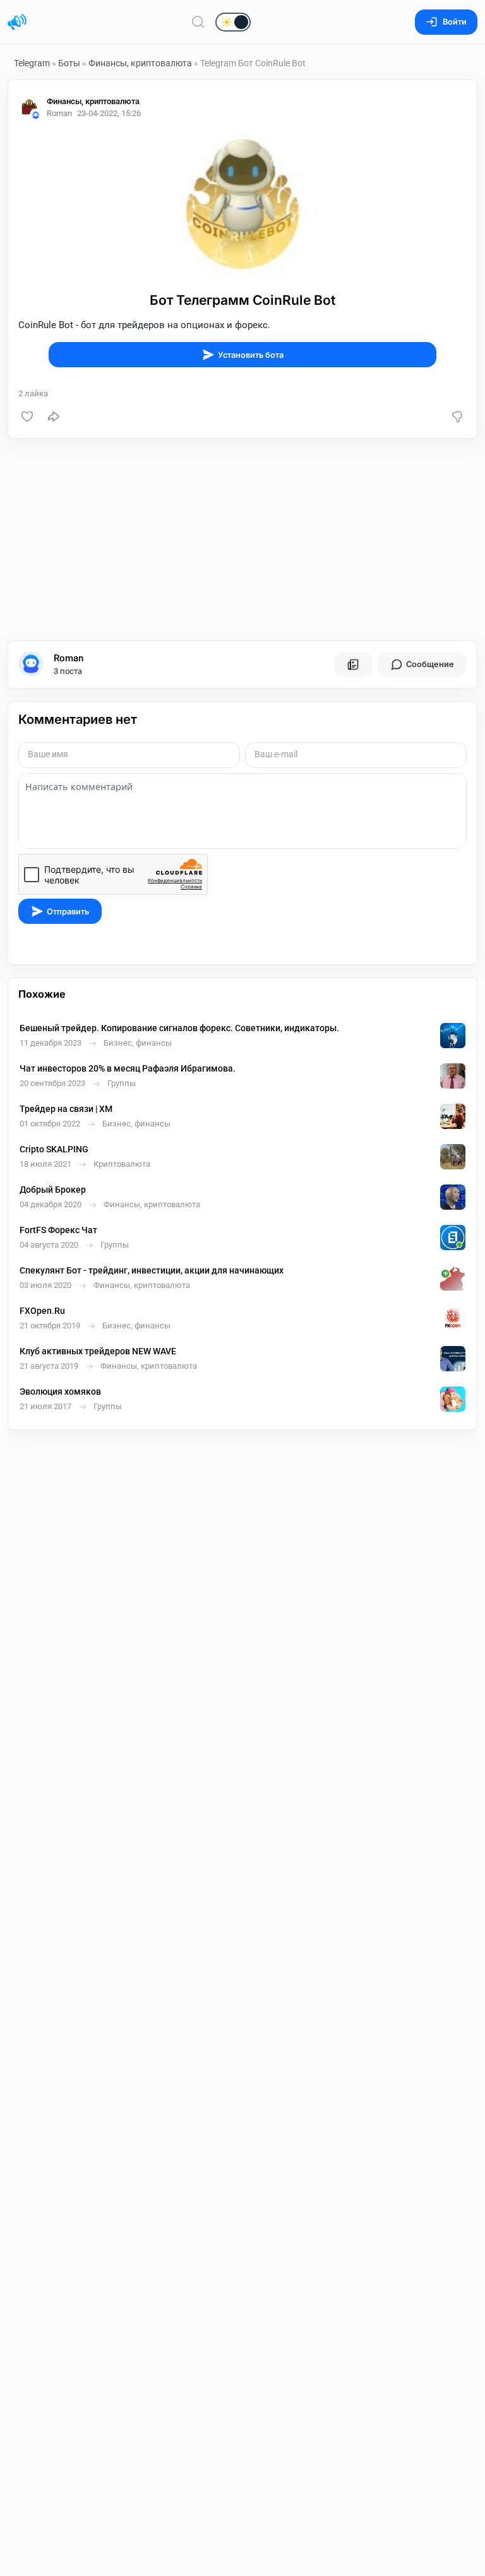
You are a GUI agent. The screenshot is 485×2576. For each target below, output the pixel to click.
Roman (69, 658)
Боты (69, 63)
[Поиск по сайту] (198, 22)
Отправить (68, 912)
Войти (455, 22)
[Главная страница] (17, 22)
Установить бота (251, 355)
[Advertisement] (242, 540)
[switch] (192, 23)
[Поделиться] (54, 417)
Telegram (32, 63)
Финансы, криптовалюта (141, 63)
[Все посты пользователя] (353, 665)
